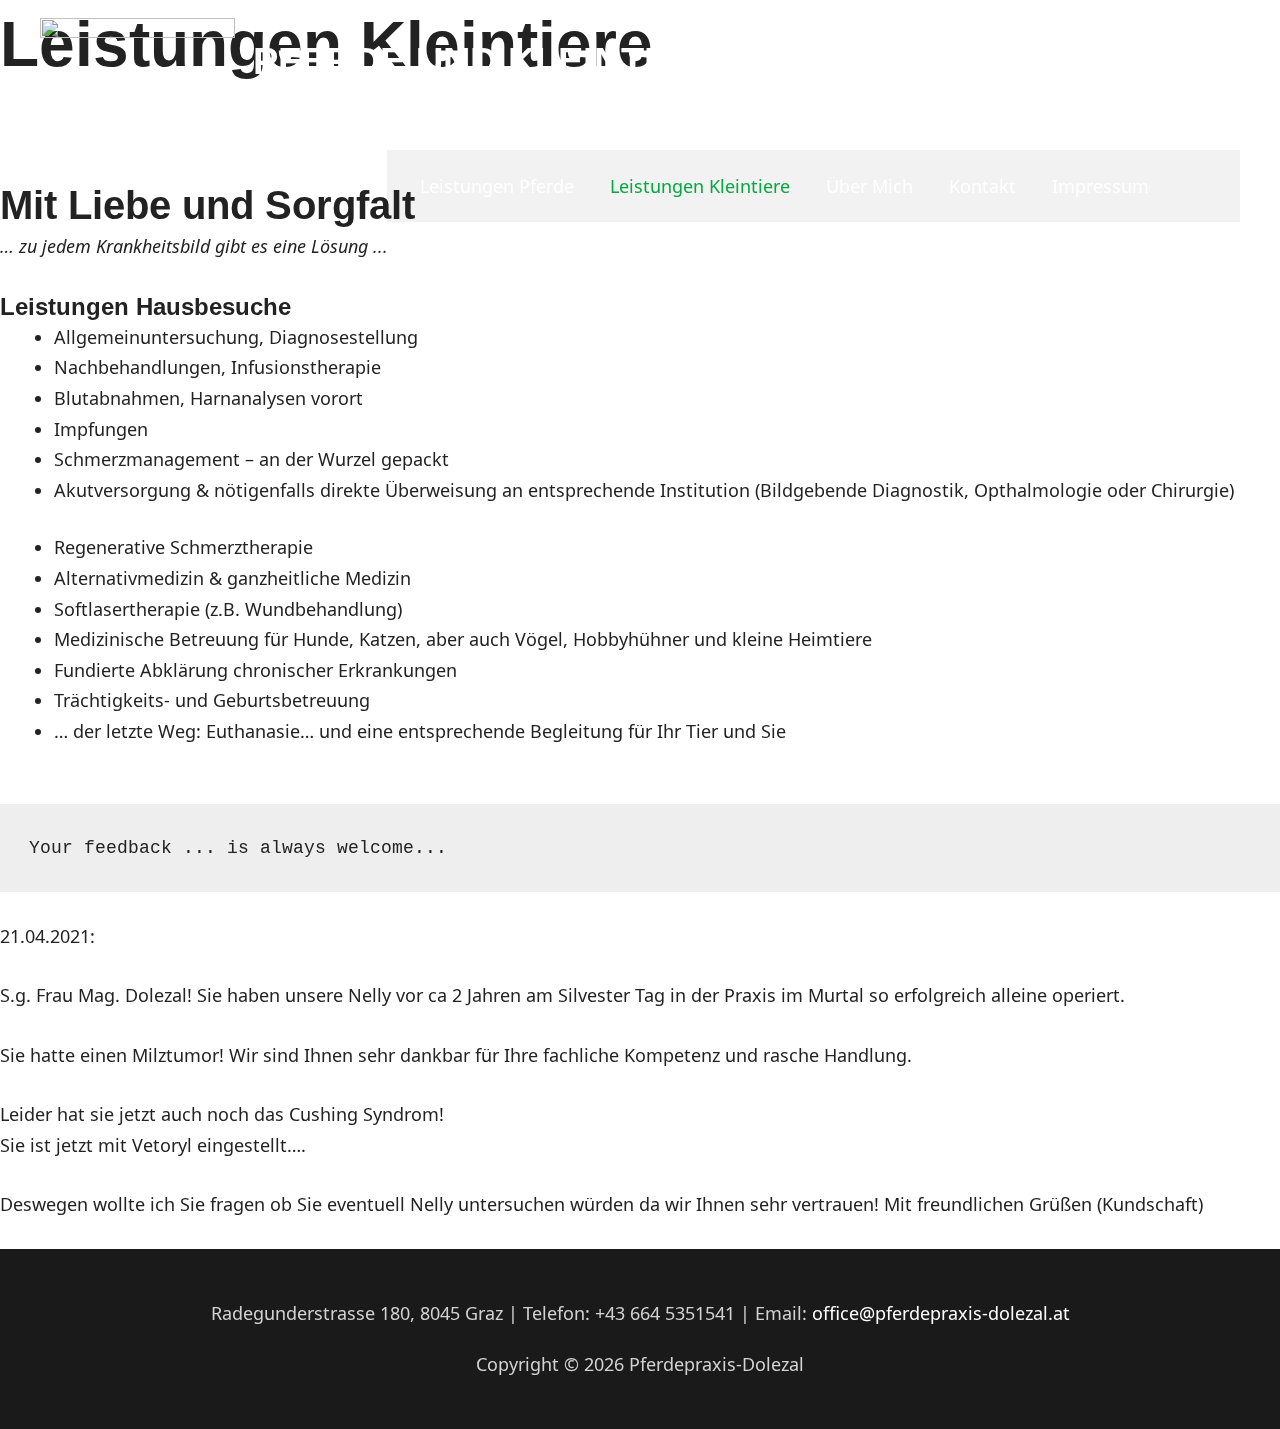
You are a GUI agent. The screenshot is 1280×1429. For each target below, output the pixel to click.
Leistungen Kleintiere (700, 186)
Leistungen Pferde (497, 186)
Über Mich (869, 186)
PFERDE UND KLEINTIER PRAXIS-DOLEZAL (651, 61)
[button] (1213, 185)
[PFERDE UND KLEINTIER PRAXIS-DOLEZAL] (137, 73)
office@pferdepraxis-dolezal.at (941, 1313)
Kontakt (982, 186)
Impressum (1100, 186)
